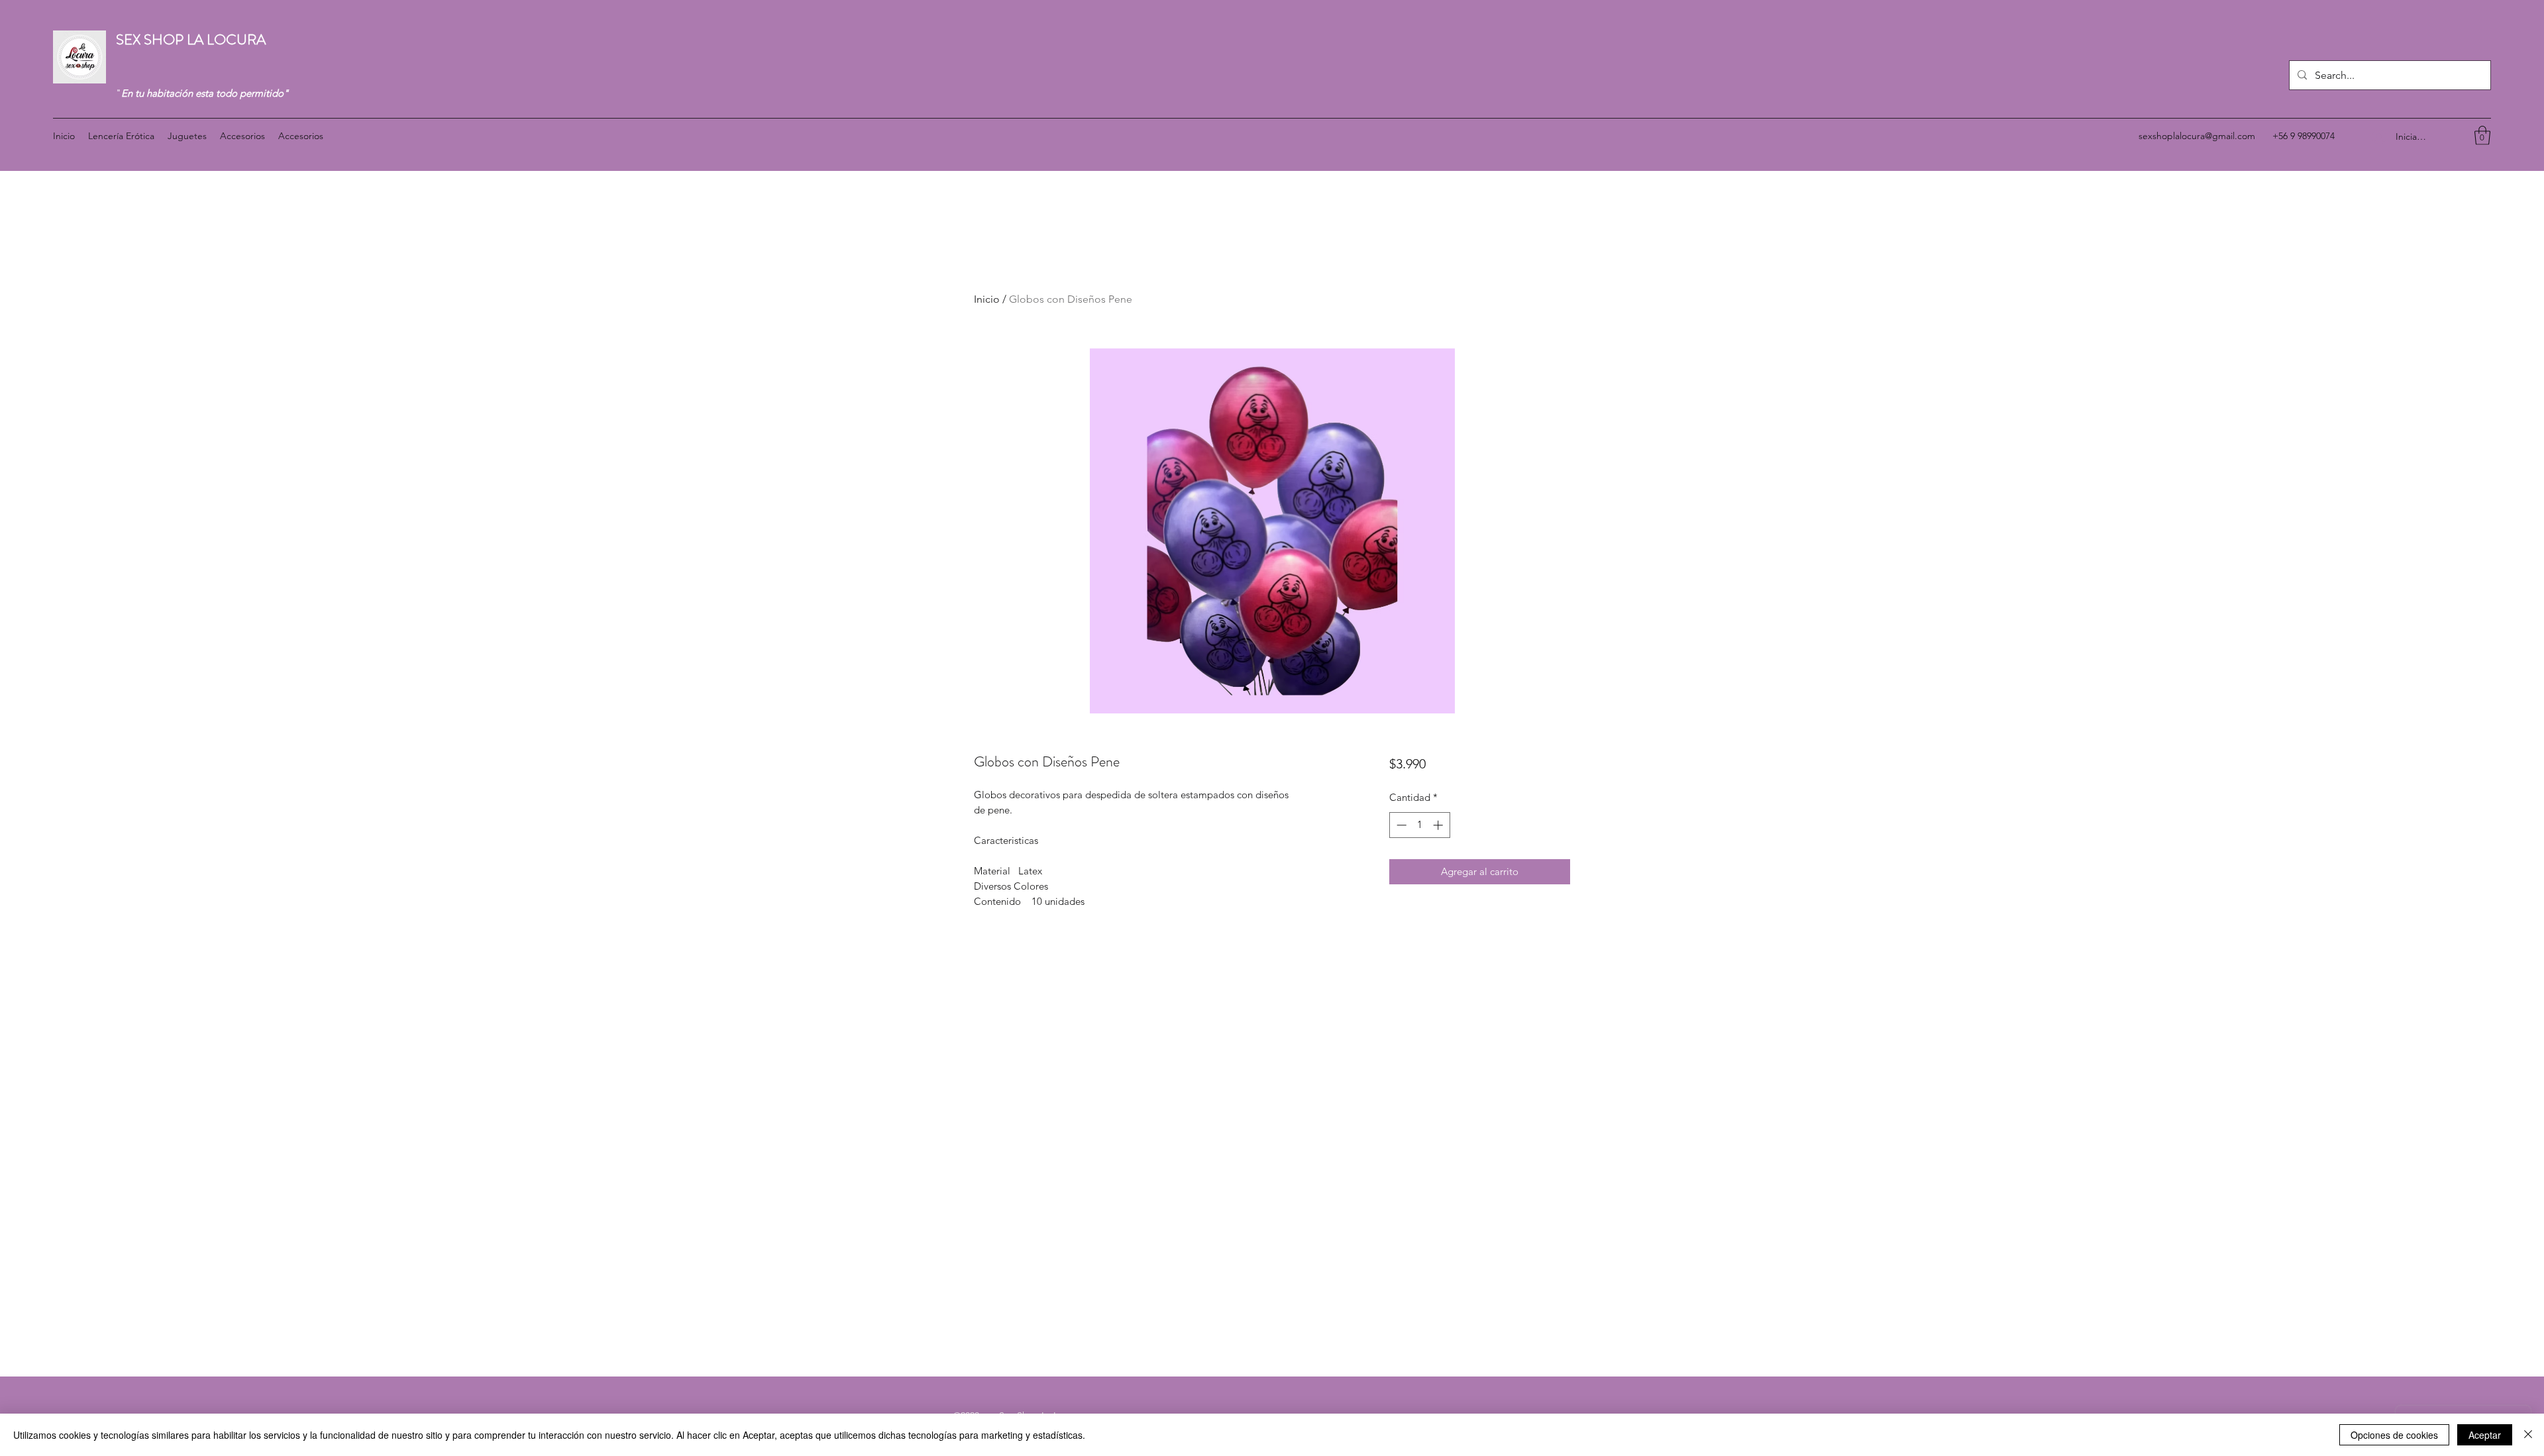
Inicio (987, 299)
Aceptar (2485, 1435)
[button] (2482, 135)
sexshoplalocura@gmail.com (2197, 136)
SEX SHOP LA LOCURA (192, 39)
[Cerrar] (2528, 1435)
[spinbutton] (1419, 825)
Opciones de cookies (2394, 1435)
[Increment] (1439, 825)
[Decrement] (1400, 825)
